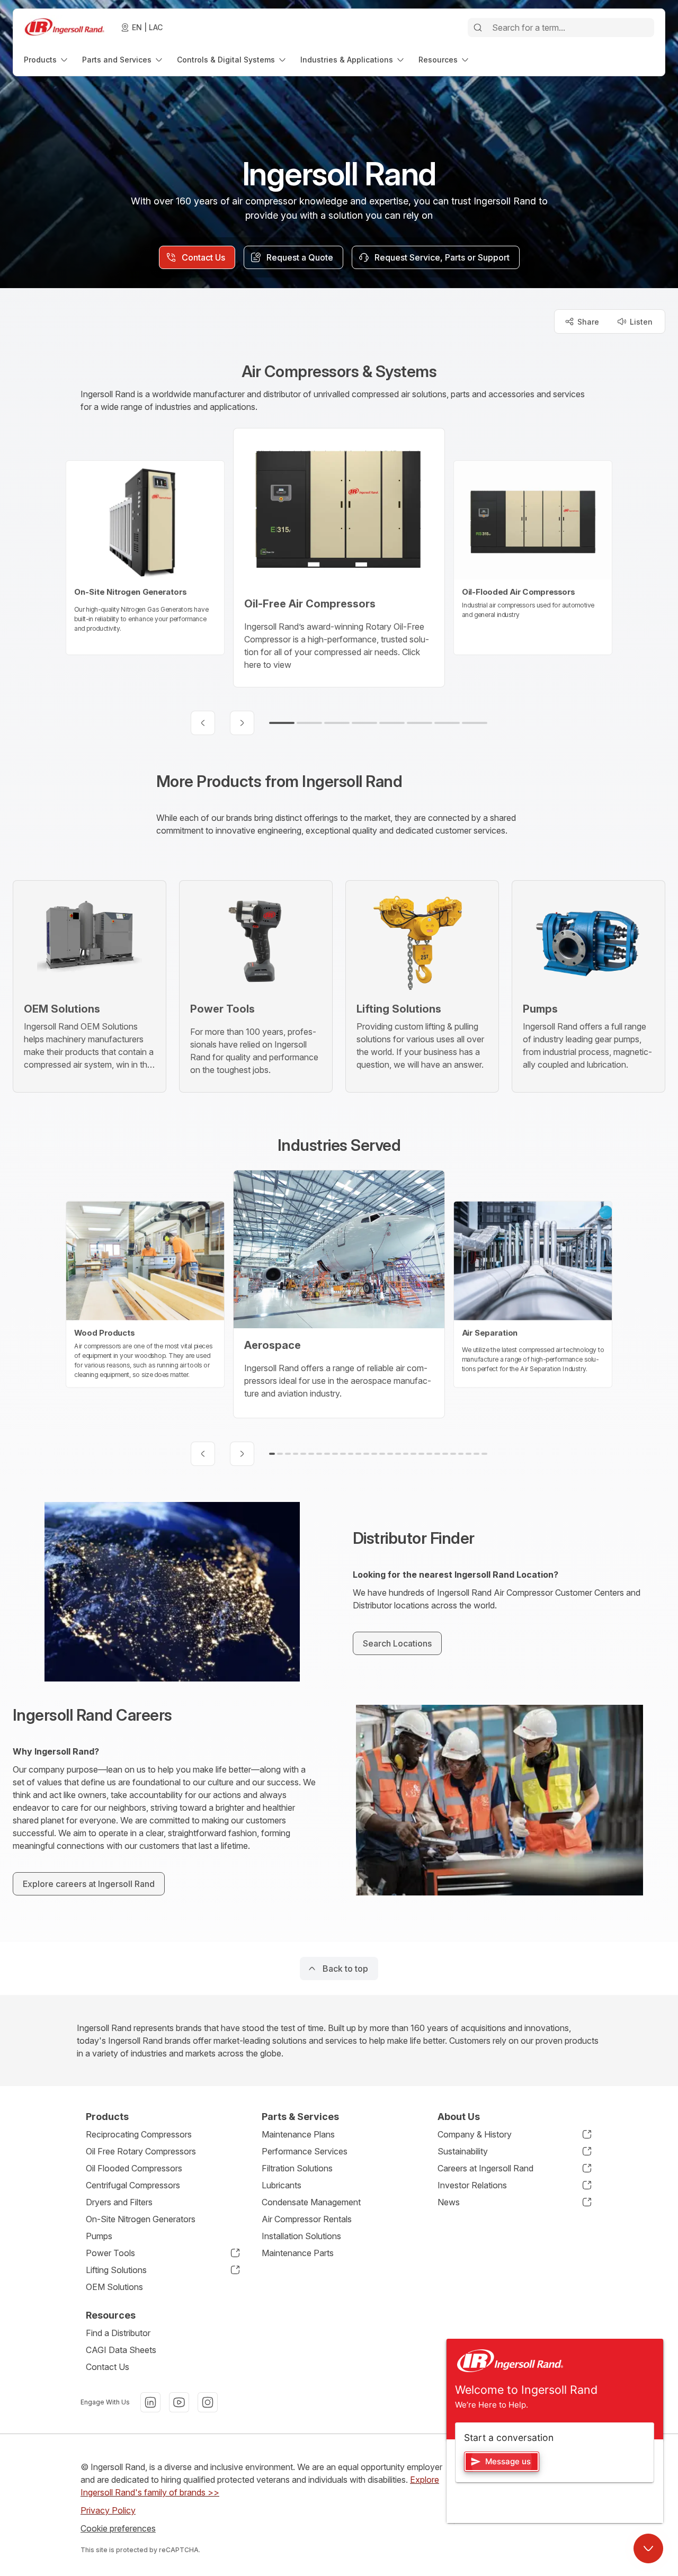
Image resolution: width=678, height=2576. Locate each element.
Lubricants (282, 2185)
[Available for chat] (648, 2548)
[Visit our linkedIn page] (150, 2402)
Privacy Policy (108, 2510)
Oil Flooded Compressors (134, 2168)
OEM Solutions (114, 2287)
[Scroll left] (203, 723)
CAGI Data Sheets (121, 2350)
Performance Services (305, 2151)
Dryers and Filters (119, 2202)
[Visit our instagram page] (208, 2402)
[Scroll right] (242, 723)
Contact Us (108, 2367)
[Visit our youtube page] (179, 2402)
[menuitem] (47, 60)
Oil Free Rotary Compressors (141, 2151)
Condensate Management (311, 2202)
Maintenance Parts (298, 2253)
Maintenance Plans (298, 2134)
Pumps (99, 2236)
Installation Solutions (301, 2236)
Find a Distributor (118, 2333)
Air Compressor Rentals (307, 2219)
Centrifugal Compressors (133, 2185)
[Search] (478, 28)
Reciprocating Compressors (139, 2134)
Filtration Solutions (297, 2168)
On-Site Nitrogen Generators (141, 2219)
